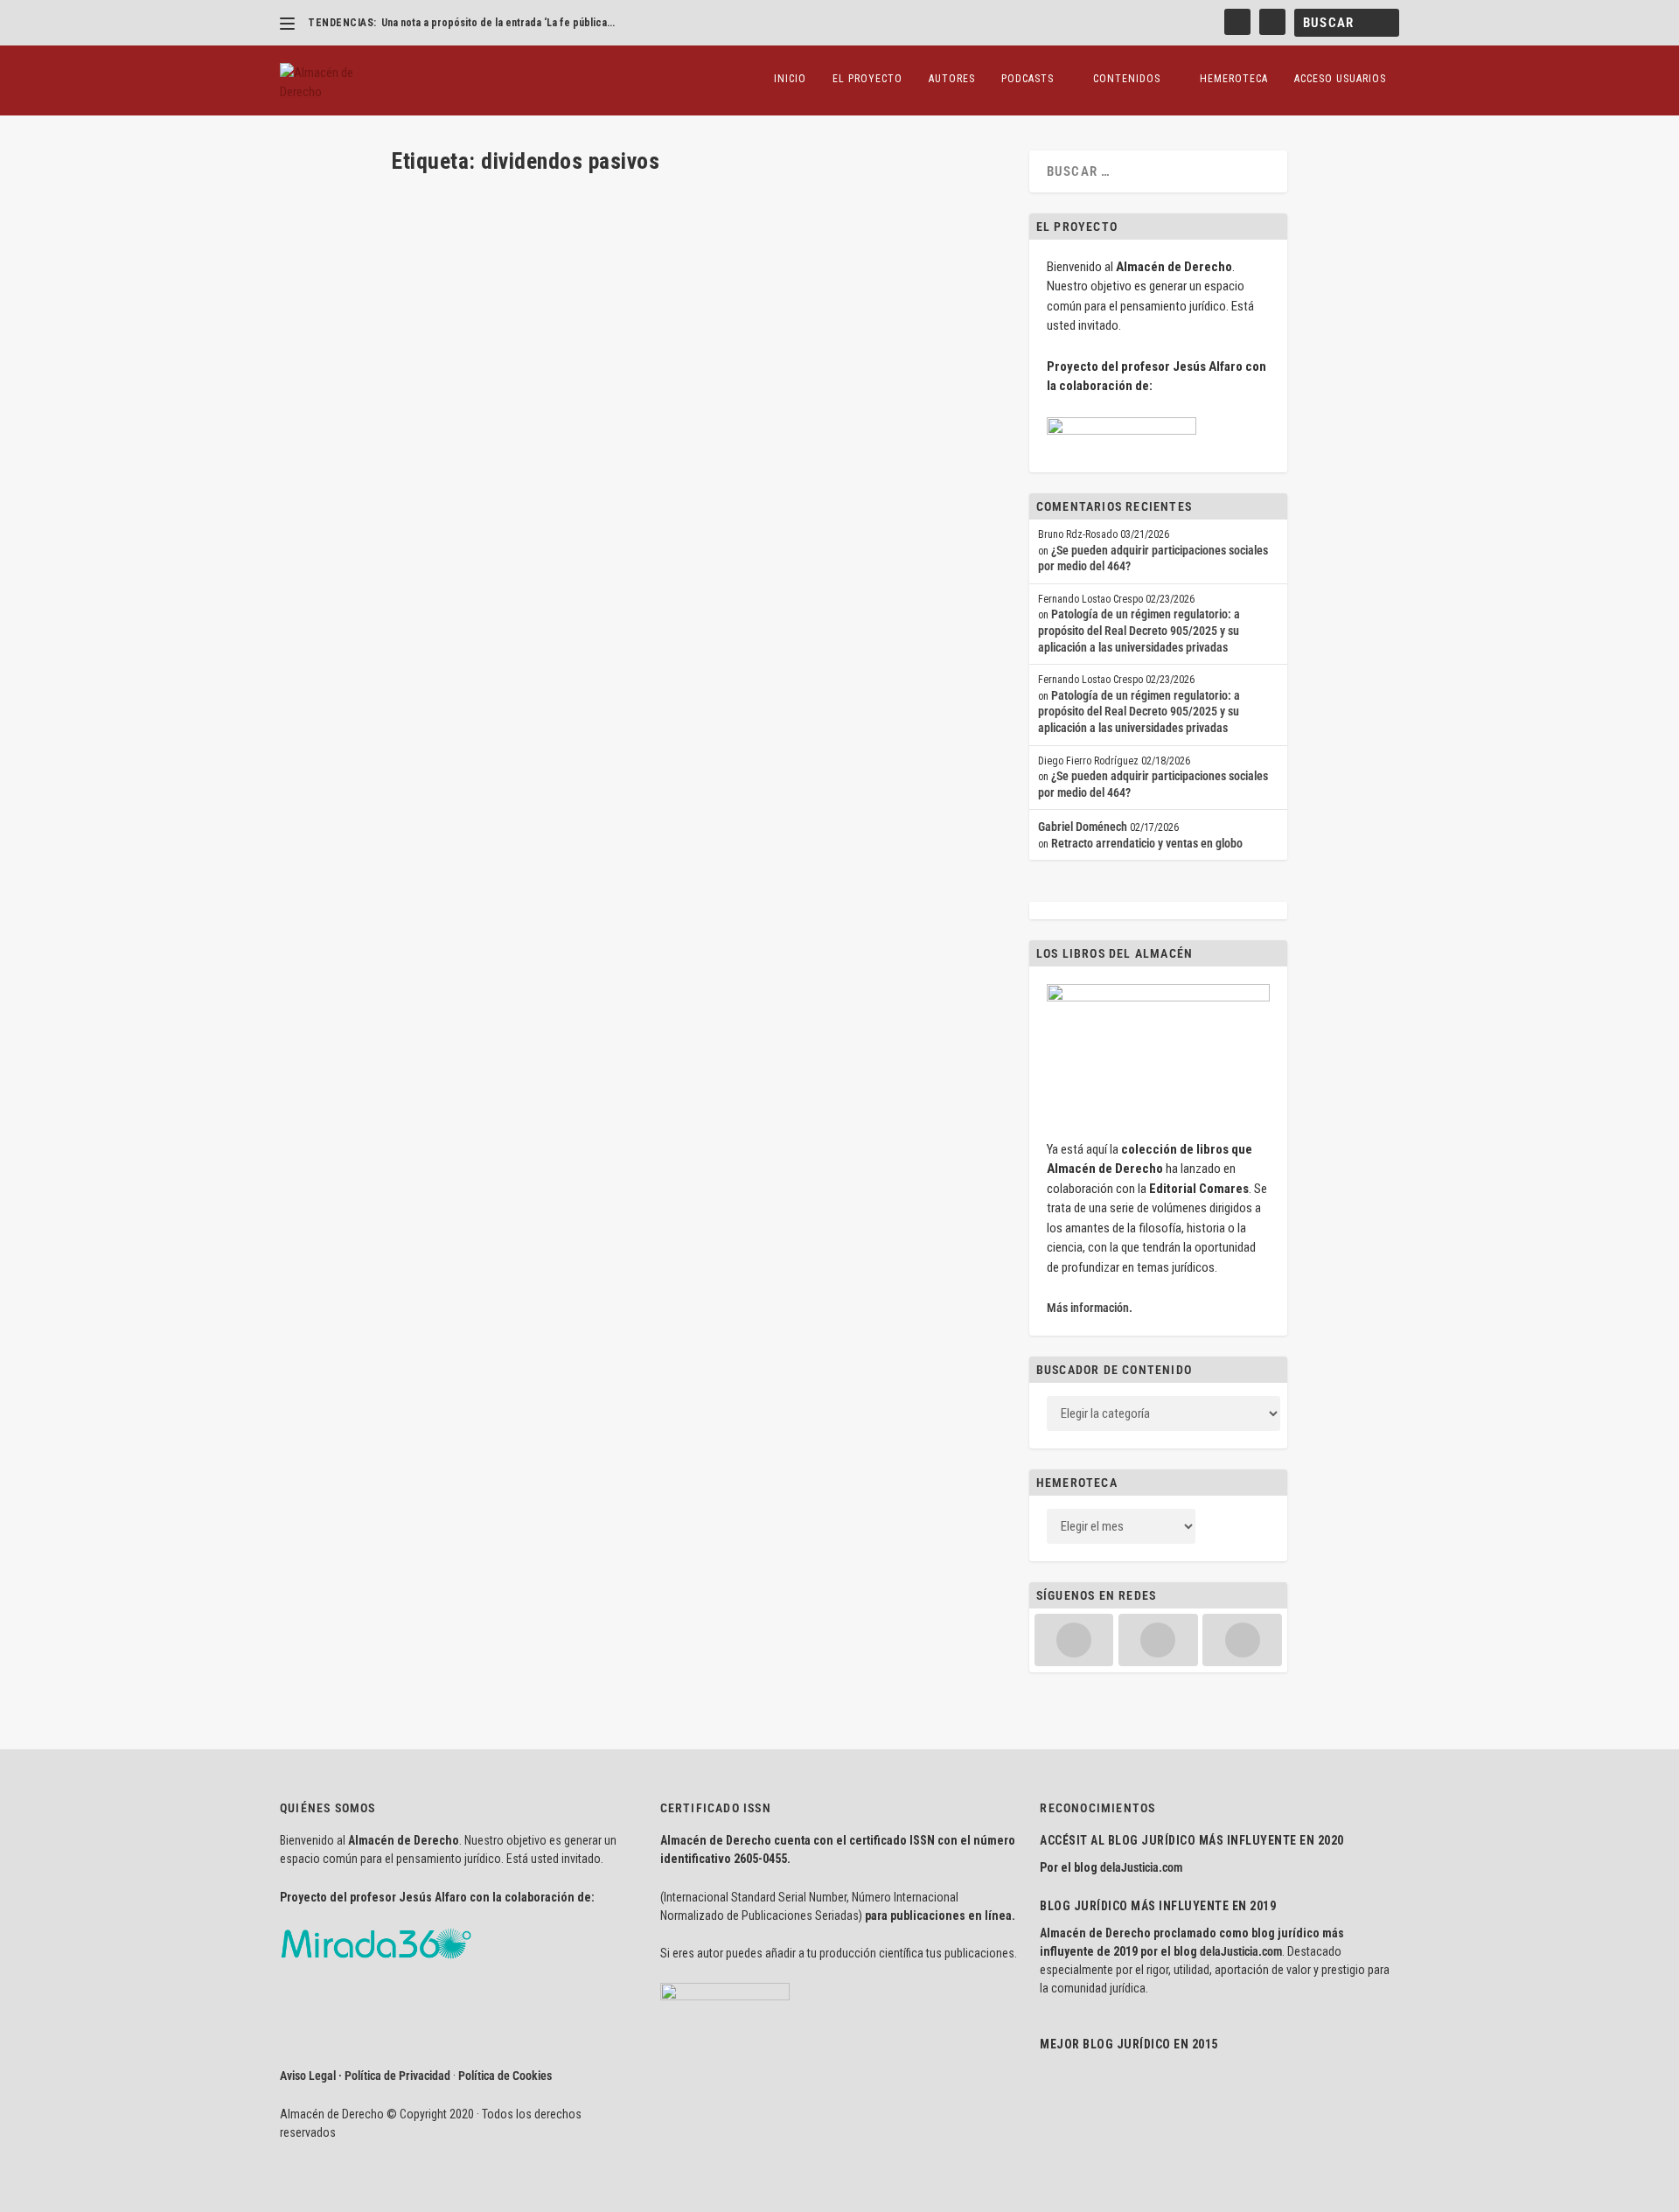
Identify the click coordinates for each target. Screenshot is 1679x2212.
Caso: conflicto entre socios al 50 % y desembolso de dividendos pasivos (644, 233)
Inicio (790, 79)
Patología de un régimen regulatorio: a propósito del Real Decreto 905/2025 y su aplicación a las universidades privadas (1139, 630)
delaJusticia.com (1141, 1867)
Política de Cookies (505, 2076)
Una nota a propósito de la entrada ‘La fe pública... (498, 23)
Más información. (1090, 1308)
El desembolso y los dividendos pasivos (539, 427)
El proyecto (867, 79)
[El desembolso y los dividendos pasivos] (642, 391)
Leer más (442, 326)
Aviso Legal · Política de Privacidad (365, 2076)
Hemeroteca (1234, 79)
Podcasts (1028, 79)
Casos (561, 261)
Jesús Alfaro (453, 261)
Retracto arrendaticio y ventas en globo (1147, 843)
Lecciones (627, 455)
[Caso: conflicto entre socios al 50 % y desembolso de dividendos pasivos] (662, 196)
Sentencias (705, 261)
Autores (952, 79)
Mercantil (657, 261)
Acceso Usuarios (1340, 79)
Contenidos (1127, 79)
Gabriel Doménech (1083, 827)
